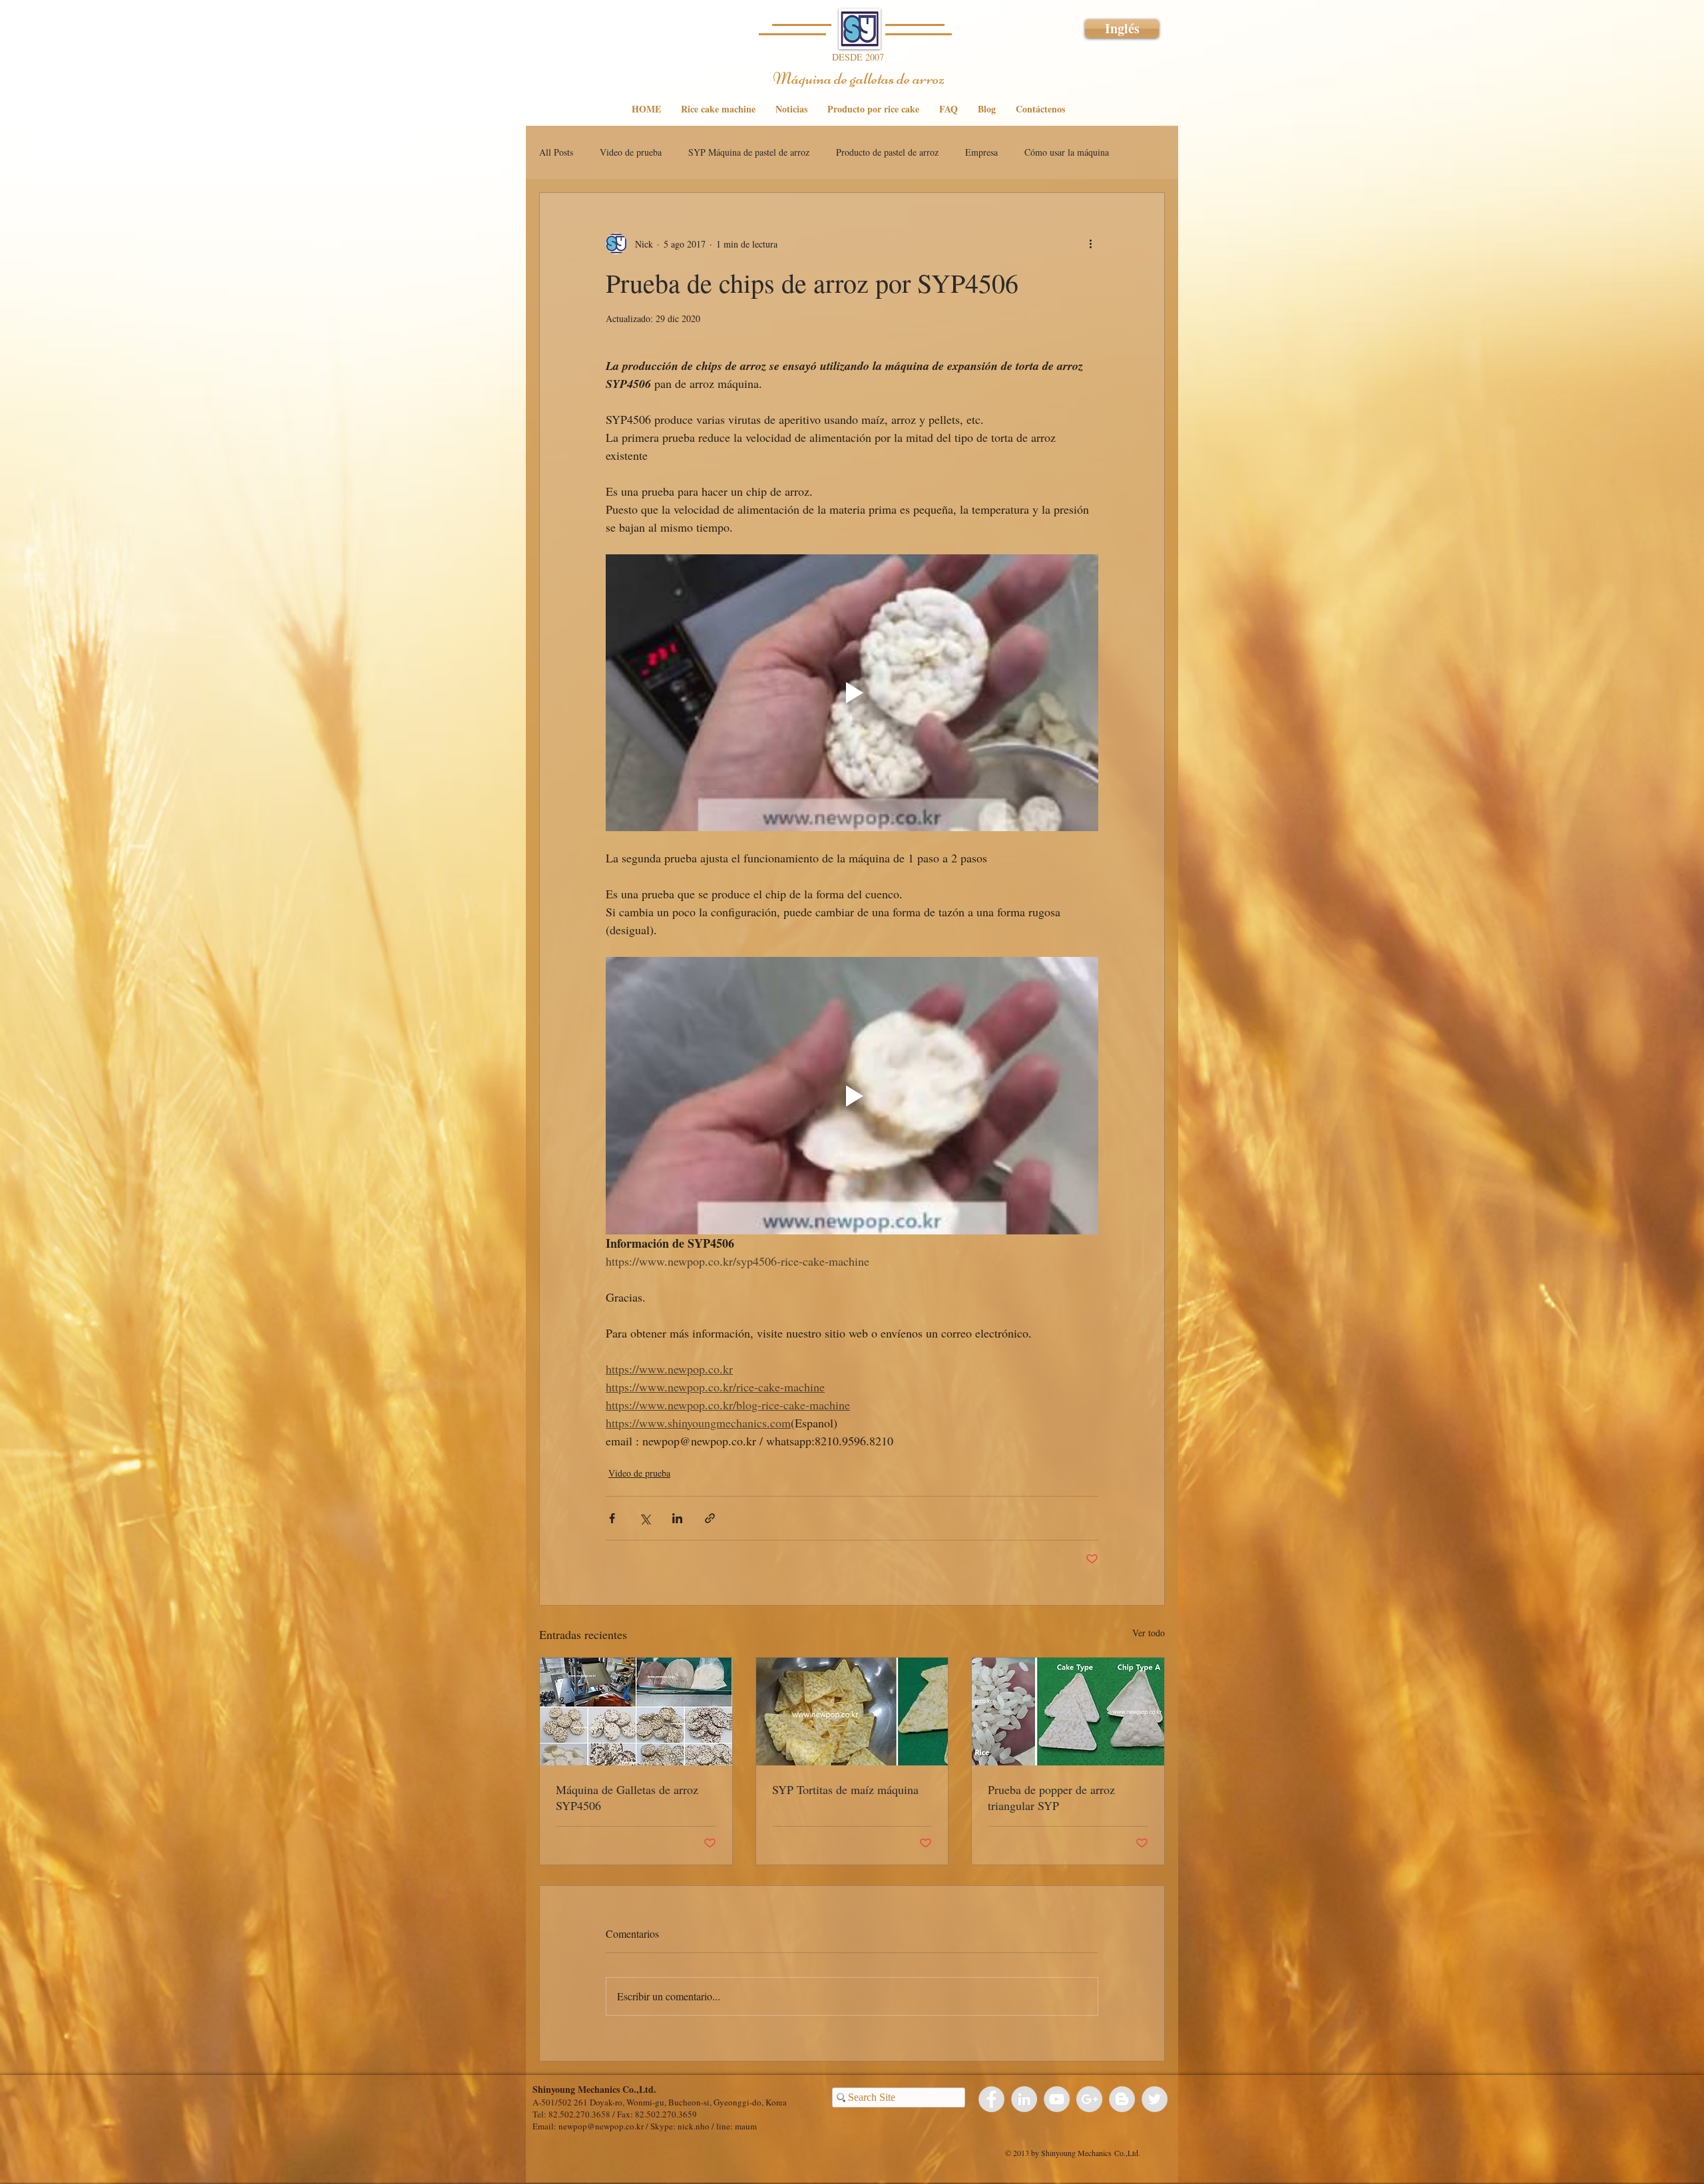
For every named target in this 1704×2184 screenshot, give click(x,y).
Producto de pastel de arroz (887, 152)
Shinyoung (1058, 2153)
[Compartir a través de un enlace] (710, 1518)
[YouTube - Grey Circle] (1057, 2099)
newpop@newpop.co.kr (601, 2126)
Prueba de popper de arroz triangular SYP (1051, 1797)
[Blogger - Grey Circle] (1122, 2099)
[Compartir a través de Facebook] (612, 1518)
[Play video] (852, 693)
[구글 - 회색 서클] (1089, 2099)
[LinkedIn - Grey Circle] (1024, 2099)
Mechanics (1095, 2153)
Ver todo (1149, 1633)
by (1035, 2153)
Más (1032, 152)
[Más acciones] (1090, 244)
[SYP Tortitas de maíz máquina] (852, 1712)
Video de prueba (631, 152)
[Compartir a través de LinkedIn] (677, 1518)
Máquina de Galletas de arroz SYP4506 (627, 1797)
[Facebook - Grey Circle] (991, 2099)
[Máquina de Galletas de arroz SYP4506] (636, 1712)
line (723, 2126)
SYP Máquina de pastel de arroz (749, 152)
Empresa (981, 152)
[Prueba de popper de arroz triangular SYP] (1068, 1712)
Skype (662, 2126)
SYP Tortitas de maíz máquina (845, 1789)
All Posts (556, 152)
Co (1119, 2153)
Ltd (1133, 2153)
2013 (1021, 2153)
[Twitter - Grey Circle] (1155, 2099)
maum (746, 2126)
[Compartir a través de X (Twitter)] (645, 1518)
